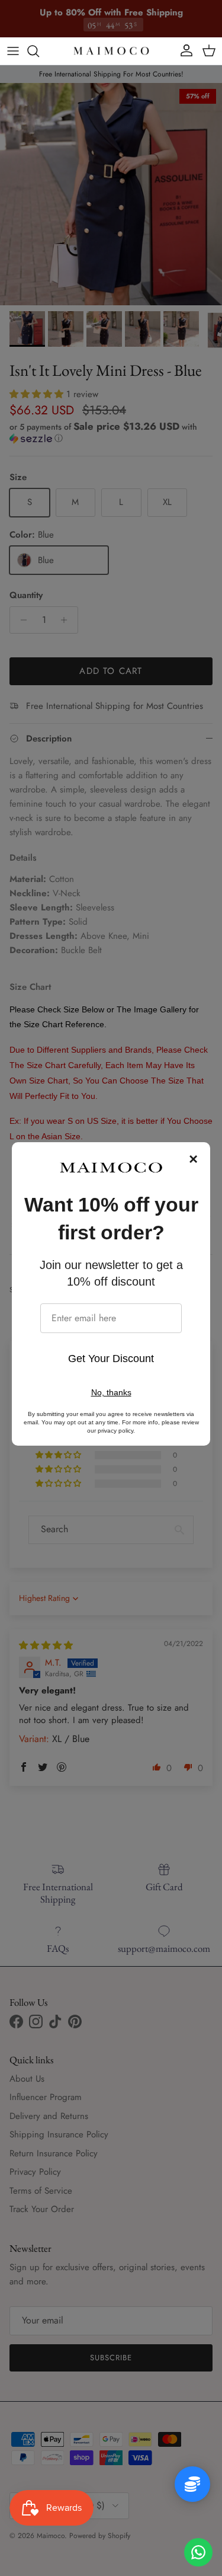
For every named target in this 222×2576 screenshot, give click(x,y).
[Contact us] (198, 2552)
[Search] (39, 51)
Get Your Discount (111, 1359)
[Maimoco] (111, 51)
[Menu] (13, 51)
